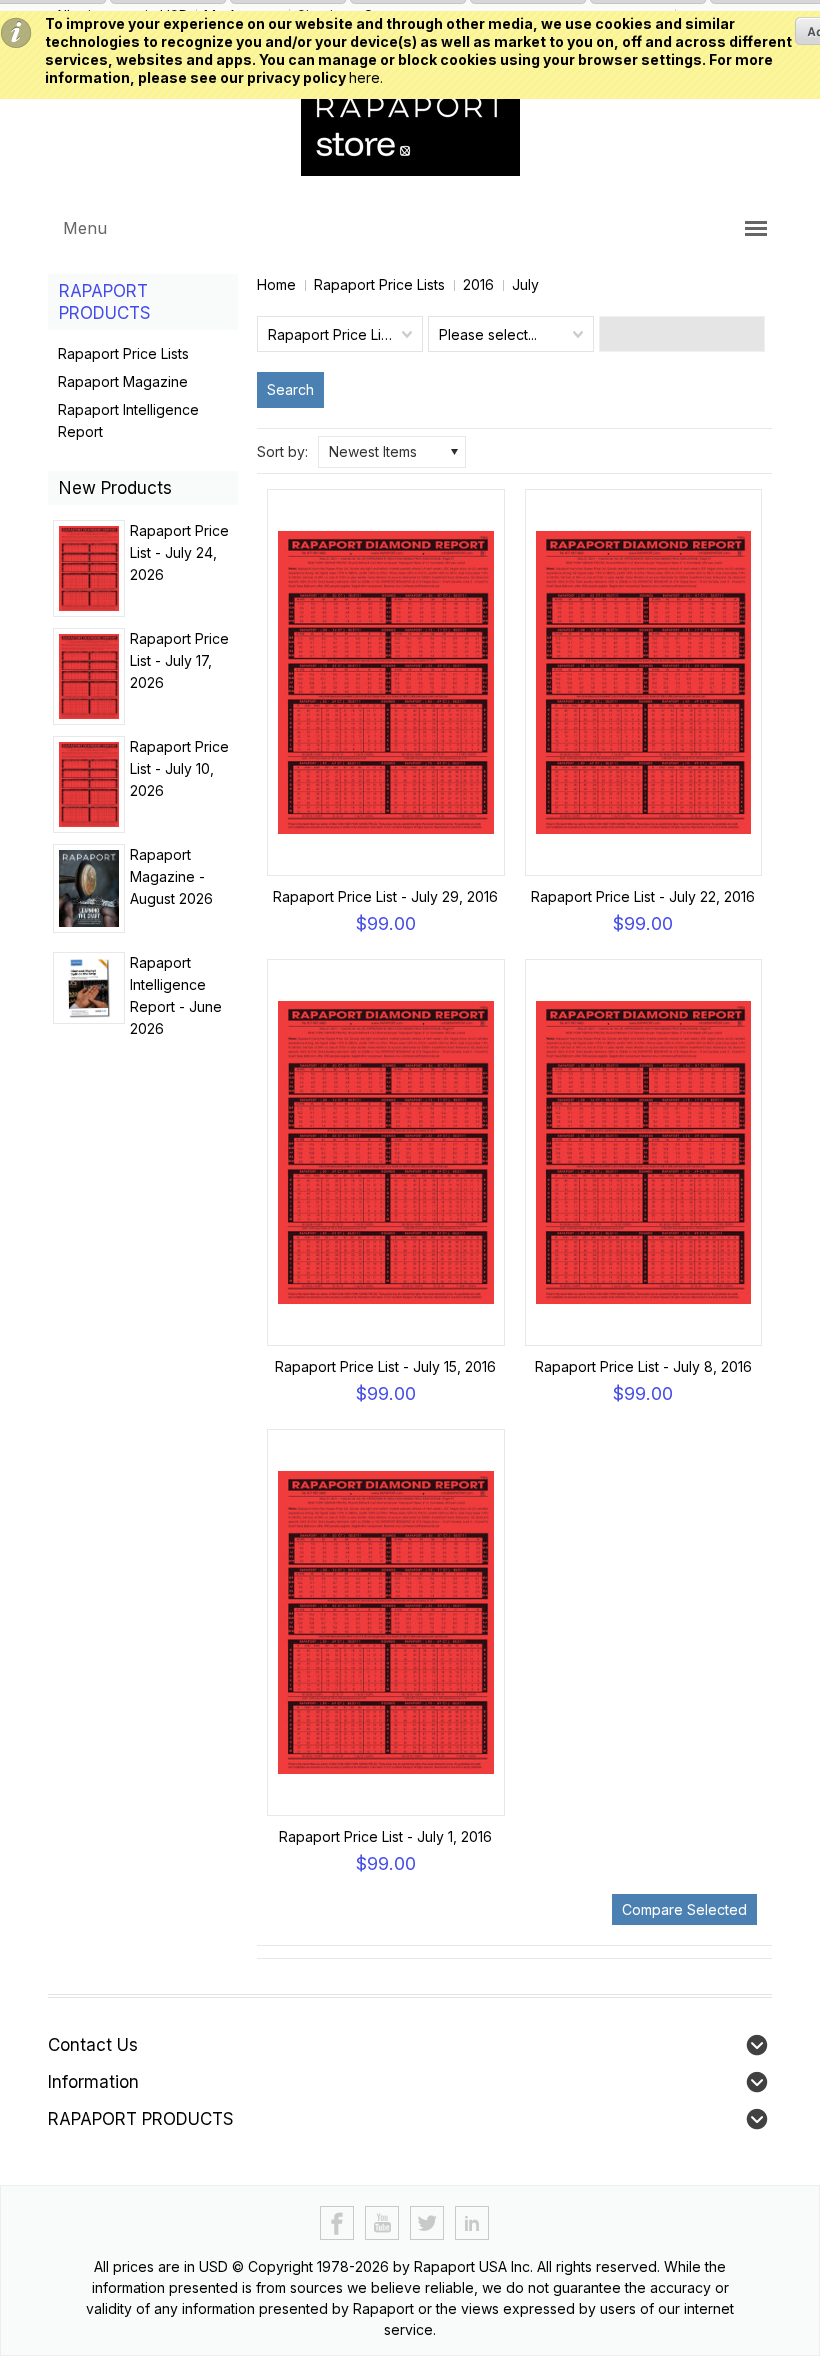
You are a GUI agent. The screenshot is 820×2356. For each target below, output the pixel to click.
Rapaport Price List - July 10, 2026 (179, 768)
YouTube (382, 2223)
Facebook (337, 2223)
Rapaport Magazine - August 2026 (171, 876)
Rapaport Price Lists (379, 284)
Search (290, 389)
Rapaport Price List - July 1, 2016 (385, 1836)
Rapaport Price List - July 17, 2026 (179, 660)
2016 (478, 284)
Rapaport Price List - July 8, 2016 (643, 1366)
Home (276, 284)
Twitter (427, 2223)
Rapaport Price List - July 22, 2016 (643, 896)
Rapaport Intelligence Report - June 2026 (176, 995)
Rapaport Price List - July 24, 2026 (179, 552)
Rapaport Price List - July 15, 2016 (385, 1366)
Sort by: (282, 451)
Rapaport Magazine (123, 381)
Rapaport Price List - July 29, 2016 (385, 896)
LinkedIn (472, 2223)
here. (366, 77)
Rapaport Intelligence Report (128, 420)
